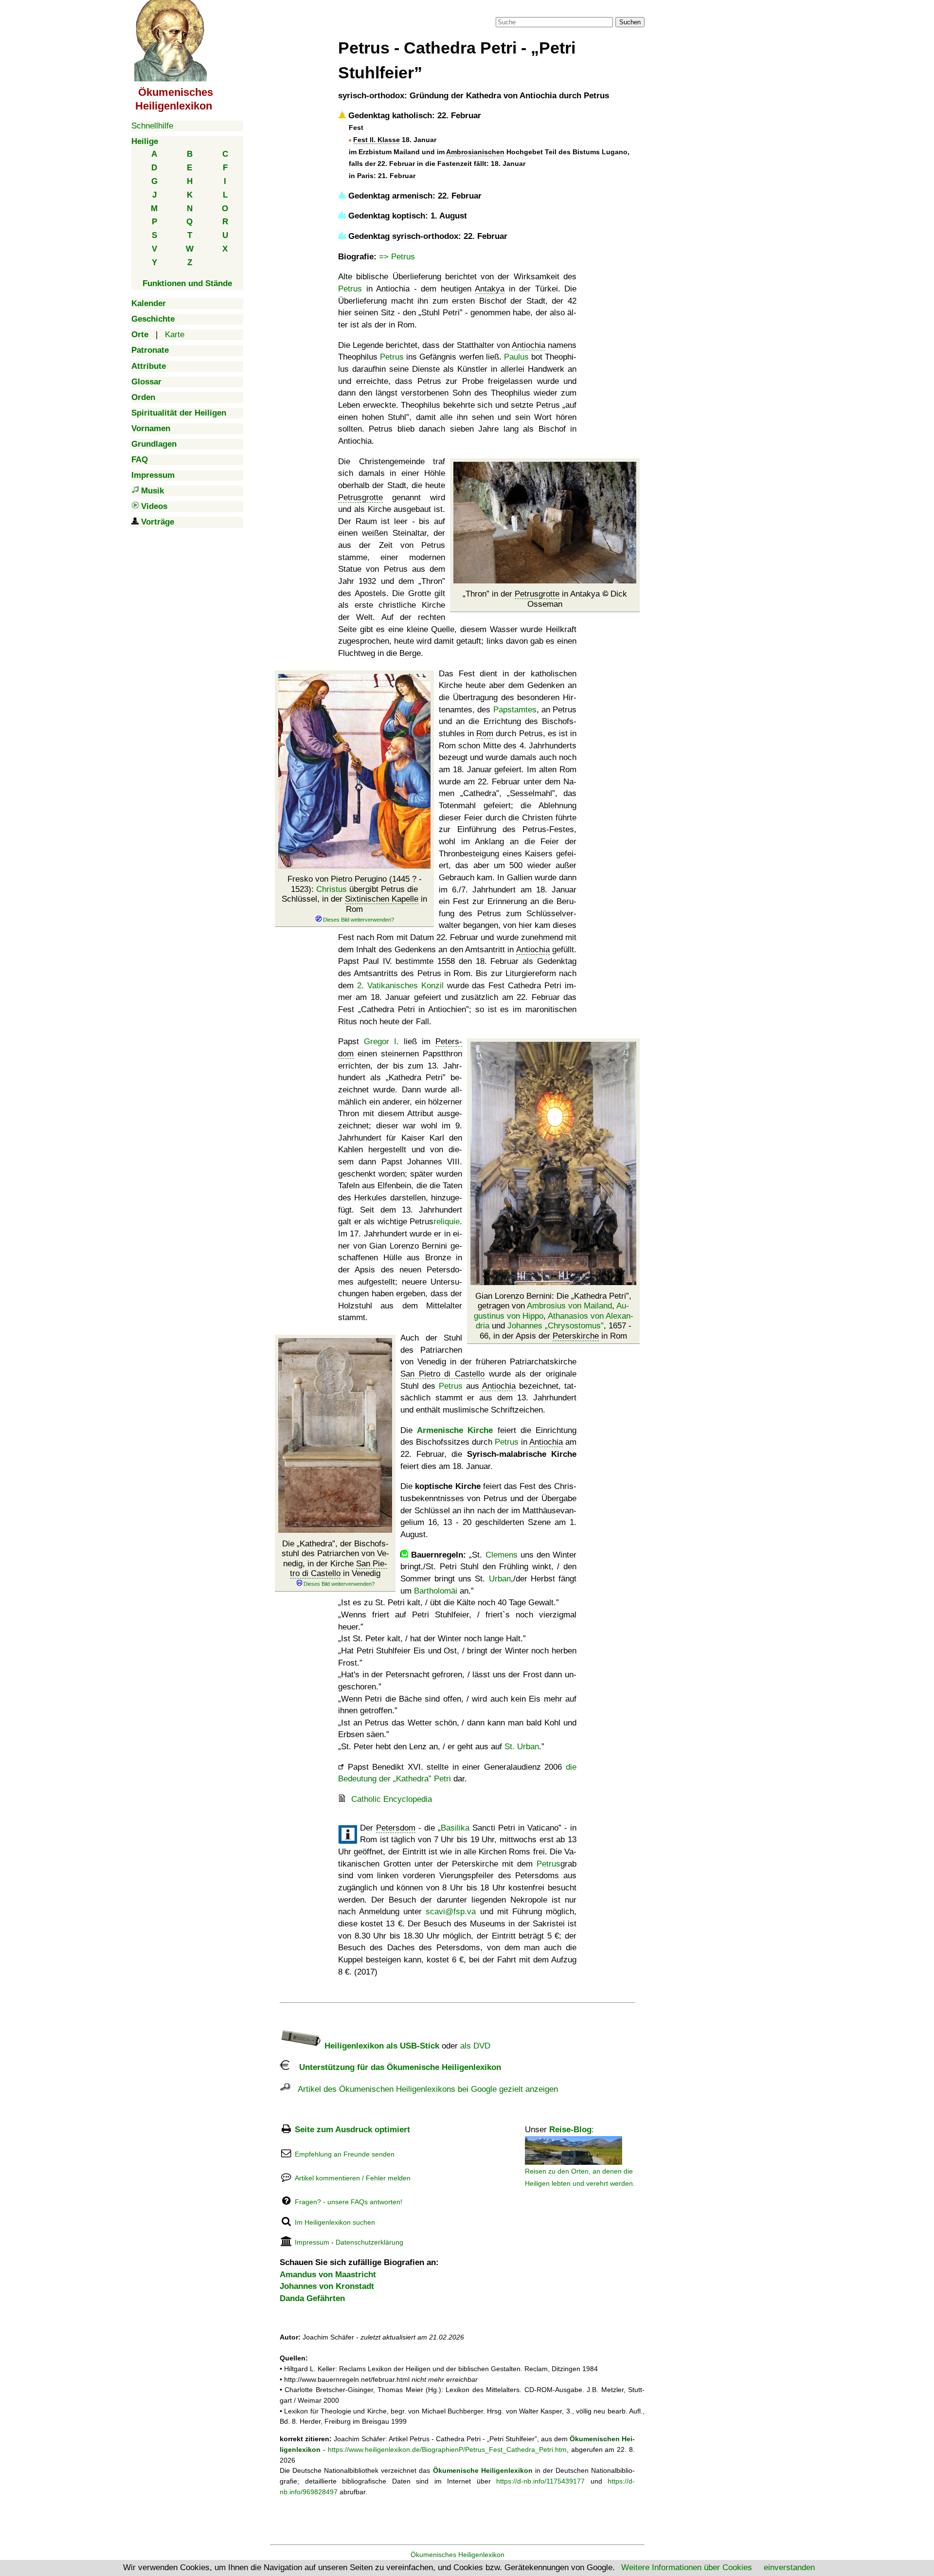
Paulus (516, 357)
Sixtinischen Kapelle (382, 899)
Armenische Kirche (455, 1430)
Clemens (502, 1555)
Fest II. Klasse (377, 140)
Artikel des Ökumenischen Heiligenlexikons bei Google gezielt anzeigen (424, 2089)
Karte (175, 335)
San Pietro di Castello (339, 1569)
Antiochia (529, 345)
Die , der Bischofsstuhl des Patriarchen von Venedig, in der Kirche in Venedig (335, 1559)
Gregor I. (381, 1042)
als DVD (475, 2046)
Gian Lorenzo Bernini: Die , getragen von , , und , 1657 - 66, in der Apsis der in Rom (554, 1316)
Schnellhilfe (152, 126)
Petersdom (396, 1828)
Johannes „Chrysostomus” (556, 1326)
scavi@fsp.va (451, 1912)
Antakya (490, 289)
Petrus (350, 289)
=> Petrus (397, 257)
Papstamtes (515, 710)
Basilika (455, 1828)
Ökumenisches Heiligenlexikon (458, 2555)
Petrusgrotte (537, 594)
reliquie (447, 1222)
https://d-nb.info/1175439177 (540, 2481)
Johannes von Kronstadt (327, 2286)
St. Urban (522, 1747)
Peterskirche (576, 1336)
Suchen (630, 22)
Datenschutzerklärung (369, 2242)
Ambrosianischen (475, 152)
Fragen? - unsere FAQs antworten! (349, 2202)
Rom (485, 734)
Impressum (312, 2242)
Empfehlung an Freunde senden (345, 2154)
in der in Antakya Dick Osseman (546, 599)
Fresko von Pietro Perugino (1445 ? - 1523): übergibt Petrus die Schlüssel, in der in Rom (354, 894)
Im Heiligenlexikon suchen (335, 2222)
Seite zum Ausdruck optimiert (352, 2130)
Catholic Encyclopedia (392, 1799)
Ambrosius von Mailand (569, 1306)
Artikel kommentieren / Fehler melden (353, 2178)
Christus (332, 889)
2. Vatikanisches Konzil (400, 986)
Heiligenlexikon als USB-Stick (381, 2046)
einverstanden (789, 2567)
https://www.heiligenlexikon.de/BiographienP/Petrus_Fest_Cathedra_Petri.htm (447, 2449)
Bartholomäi (436, 1591)
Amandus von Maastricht (328, 2275)
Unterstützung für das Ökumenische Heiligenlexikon (395, 2067)
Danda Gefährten (312, 2298)
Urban (500, 1579)
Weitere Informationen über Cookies (687, 2567)
